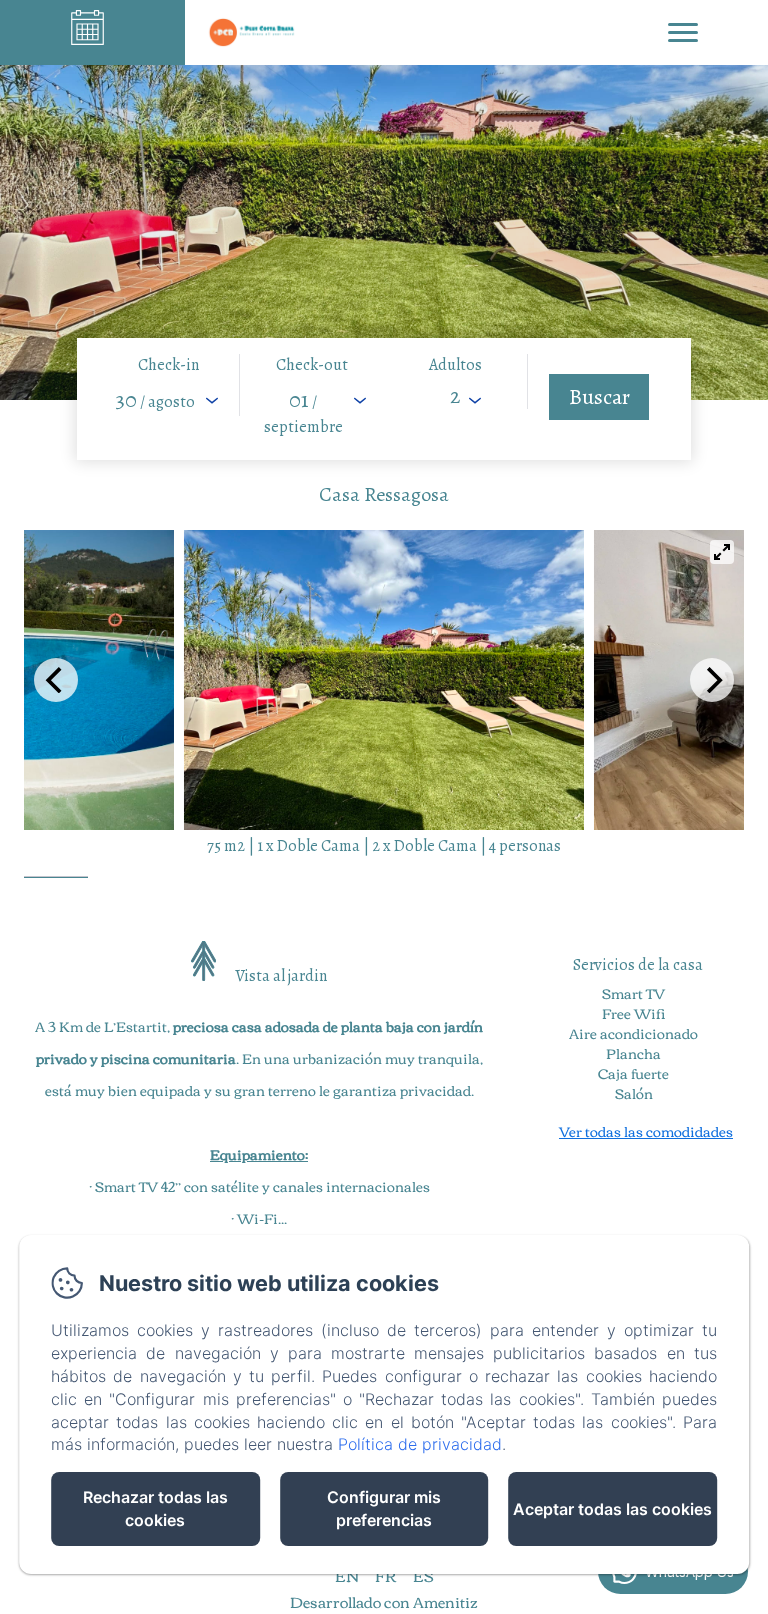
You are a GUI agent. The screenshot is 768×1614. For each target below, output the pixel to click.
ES (423, 1575)
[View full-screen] (722, 552)
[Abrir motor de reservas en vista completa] (384, 399)
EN (347, 1575)
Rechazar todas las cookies (155, 1508)
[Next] (712, 680)
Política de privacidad (420, 1444)
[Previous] (56, 680)
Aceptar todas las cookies (612, 1509)
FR (386, 1575)
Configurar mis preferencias (384, 1508)
